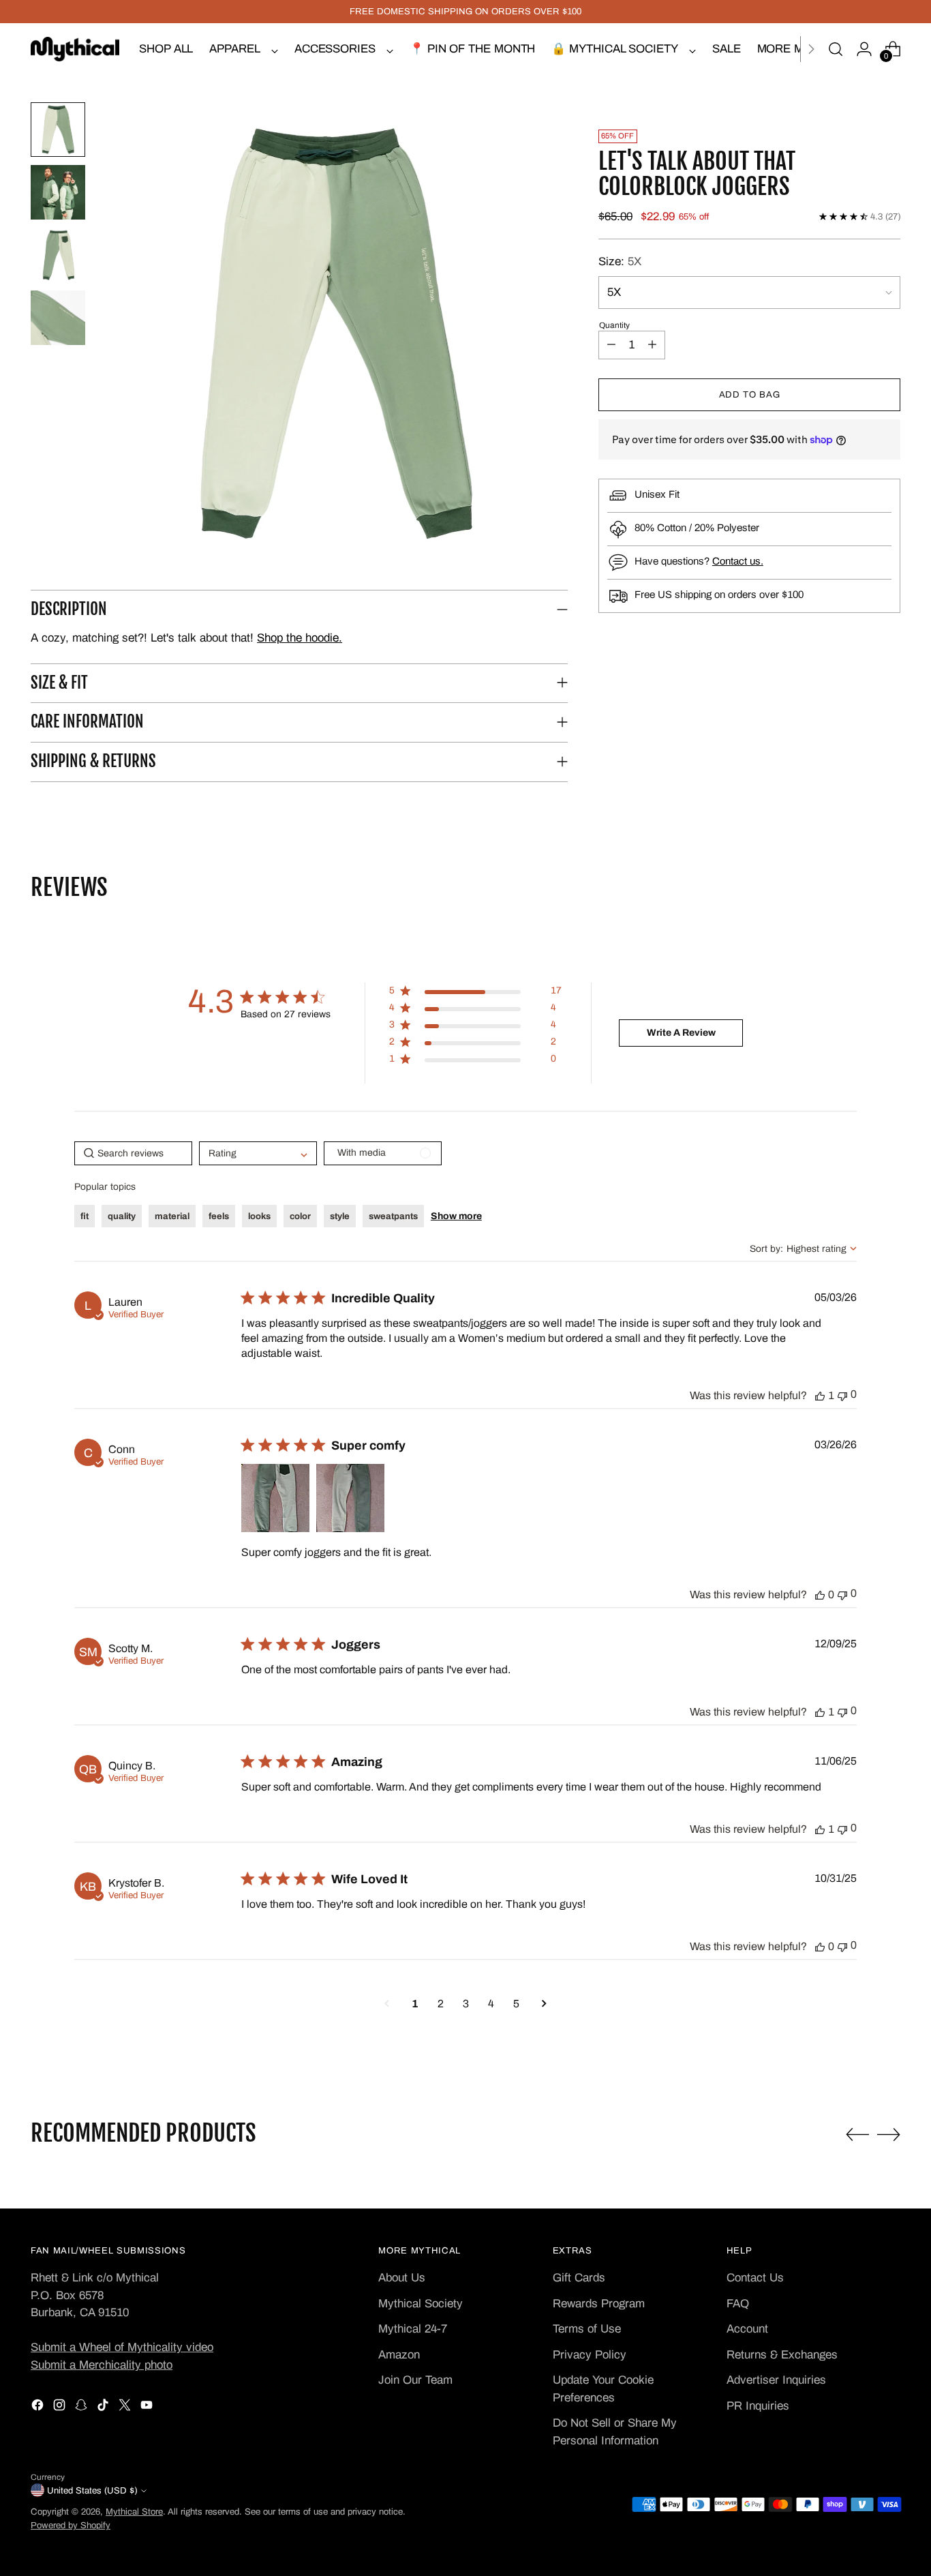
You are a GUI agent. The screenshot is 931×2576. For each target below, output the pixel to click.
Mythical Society (421, 2304)
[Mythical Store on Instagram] (61, 2408)
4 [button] (491, 2004)
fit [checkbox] (85, 1216)
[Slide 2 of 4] (58, 192)
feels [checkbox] (219, 1216)
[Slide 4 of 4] (58, 318)
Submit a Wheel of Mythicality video (122, 2347)
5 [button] (516, 2004)
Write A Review (681, 1033)
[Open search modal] (836, 49)
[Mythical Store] (75, 49)
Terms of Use (587, 2329)
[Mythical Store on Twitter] (126, 2408)
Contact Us (755, 2278)
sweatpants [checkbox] (393, 1216)
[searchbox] (133, 1153)
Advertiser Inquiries (776, 2380)
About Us (402, 2278)
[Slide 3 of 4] (58, 255)
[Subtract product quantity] (611, 345)
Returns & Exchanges (782, 2355)
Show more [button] (456, 1216)
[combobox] (803, 1249)
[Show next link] (811, 49)
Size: (620, 261)
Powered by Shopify (71, 2525)
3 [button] (466, 2004)
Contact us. (738, 561)
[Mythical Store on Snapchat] (82, 2408)
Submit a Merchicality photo (102, 2365)
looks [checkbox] (259, 1216)
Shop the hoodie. (300, 638)
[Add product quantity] (652, 345)
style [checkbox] (340, 1216)
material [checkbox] (172, 1216)
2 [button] (441, 2004)
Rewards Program (599, 2304)
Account (747, 2329)
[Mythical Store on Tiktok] (104, 2408)
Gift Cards (579, 2278)
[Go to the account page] (864, 49)
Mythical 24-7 (413, 2329)
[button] (336, 334)
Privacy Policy (590, 2355)
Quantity (614, 325)
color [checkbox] (300, 1216)
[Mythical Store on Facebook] (39, 2408)
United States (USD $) (92, 2490)
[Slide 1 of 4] (58, 130)
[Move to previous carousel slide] (857, 2135)
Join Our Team (415, 2380)
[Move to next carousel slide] (889, 2134)
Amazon (399, 2355)
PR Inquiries (758, 2406)
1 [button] (415, 2004)
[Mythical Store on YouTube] (148, 2408)
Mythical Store (134, 2512)
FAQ (738, 2304)
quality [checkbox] (122, 1216)
